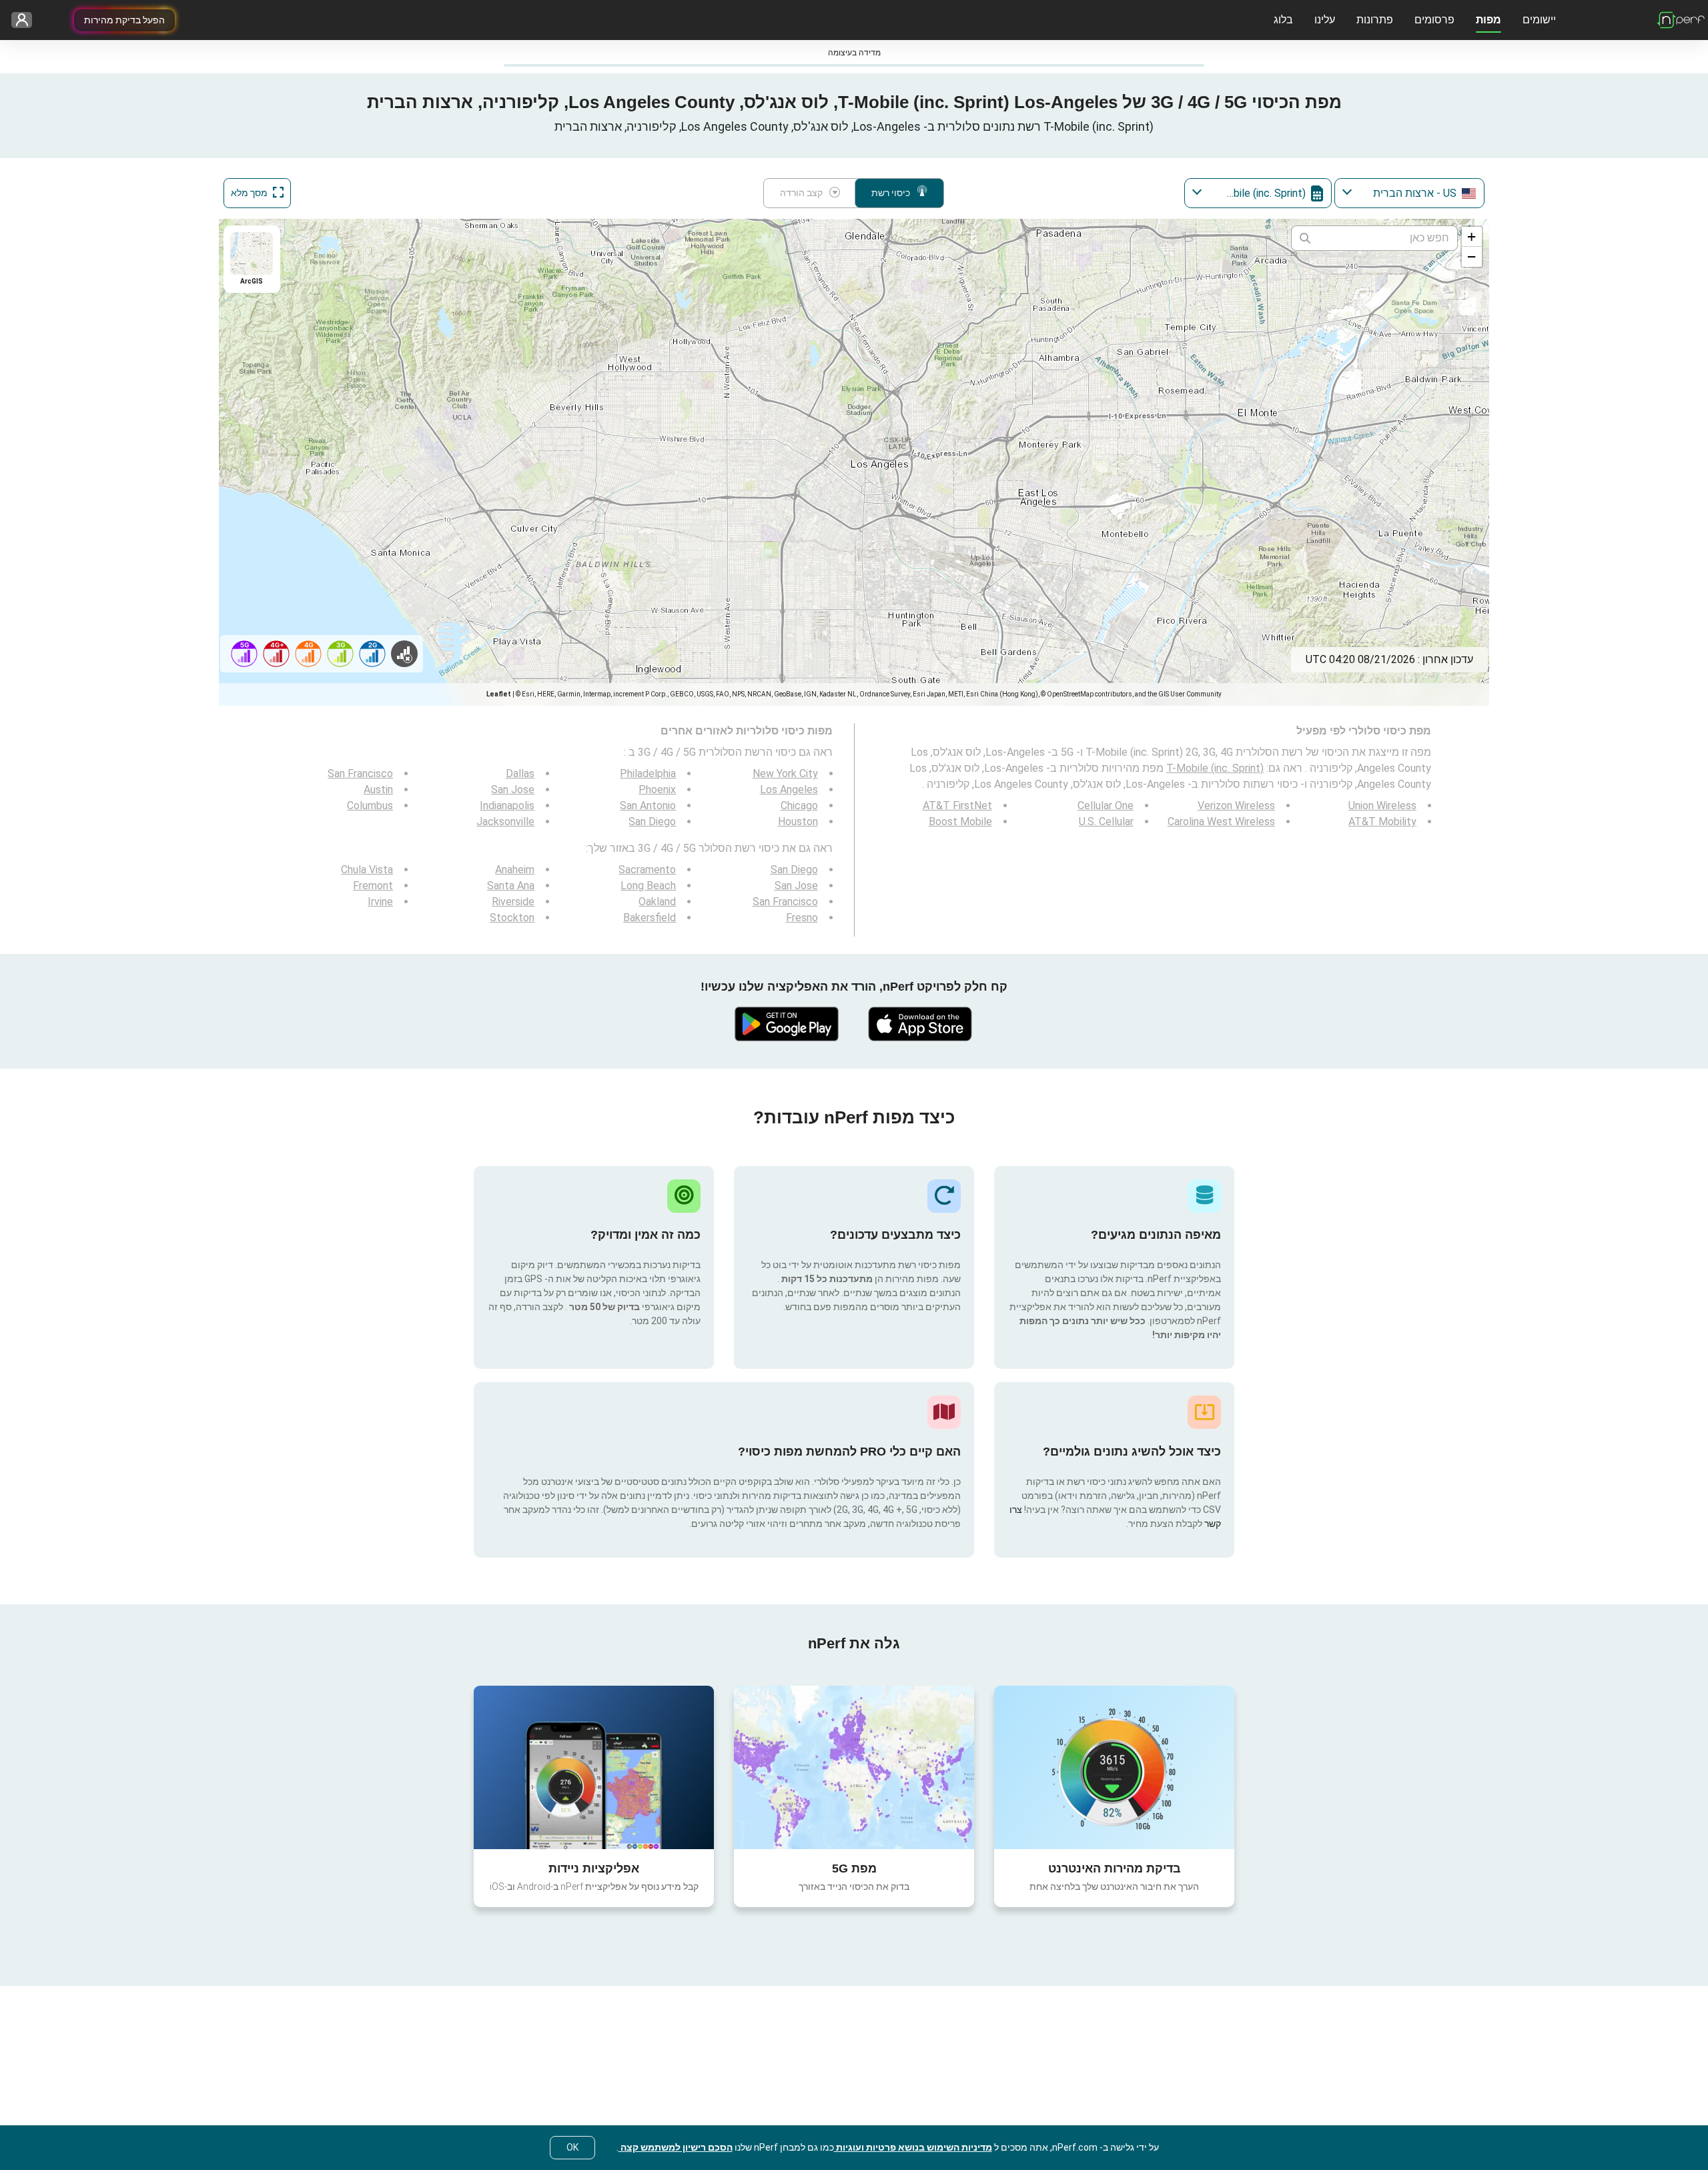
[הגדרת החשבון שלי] (26, 20)
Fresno (802, 918)
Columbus (370, 805)
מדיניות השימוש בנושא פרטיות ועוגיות (913, 2147)
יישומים (1539, 20)
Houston (798, 822)
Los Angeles (789, 789)
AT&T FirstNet (957, 805)
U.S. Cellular (1106, 822)
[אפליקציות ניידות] (594, 1767)
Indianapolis (507, 805)
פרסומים (1434, 20)
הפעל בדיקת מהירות (124, 20)
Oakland (657, 902)
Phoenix (657, 789)
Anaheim (515, 870)
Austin (378, 789)
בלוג (1283, 20)
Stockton (512, 918)
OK (572, 2147)
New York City (785, 773)
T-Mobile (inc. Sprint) (1215, 768)
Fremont (373, 886)
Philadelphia (648, 773)
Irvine (380, 902)
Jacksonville (505, 822)
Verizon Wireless (1236, 805)
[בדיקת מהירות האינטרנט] (1114, 1767)
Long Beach (648, 886)
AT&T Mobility (1382, 822)
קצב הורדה (801, 193)
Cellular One (1106, 805)
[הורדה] (921, 1024)
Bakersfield (650, 918)
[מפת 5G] (854, 1767)
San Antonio (648, 805)
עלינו (1325, 20)
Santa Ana (511, 886)
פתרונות (1375, 20)
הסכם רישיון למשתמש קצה (676, 2147)
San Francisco (360, 773)
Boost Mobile (960, 822)
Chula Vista (367, 870)
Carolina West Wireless (1221, 822)
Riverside (513, 902)
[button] (1472, 237)
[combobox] (1409, 193)
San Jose (513, 789)
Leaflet (499, 694)
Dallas (520, 773)
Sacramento (647, 870)
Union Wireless (1382, 805)
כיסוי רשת (891, 193)
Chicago (799, 805)
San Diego (652, 822)
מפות (1488, 20)
